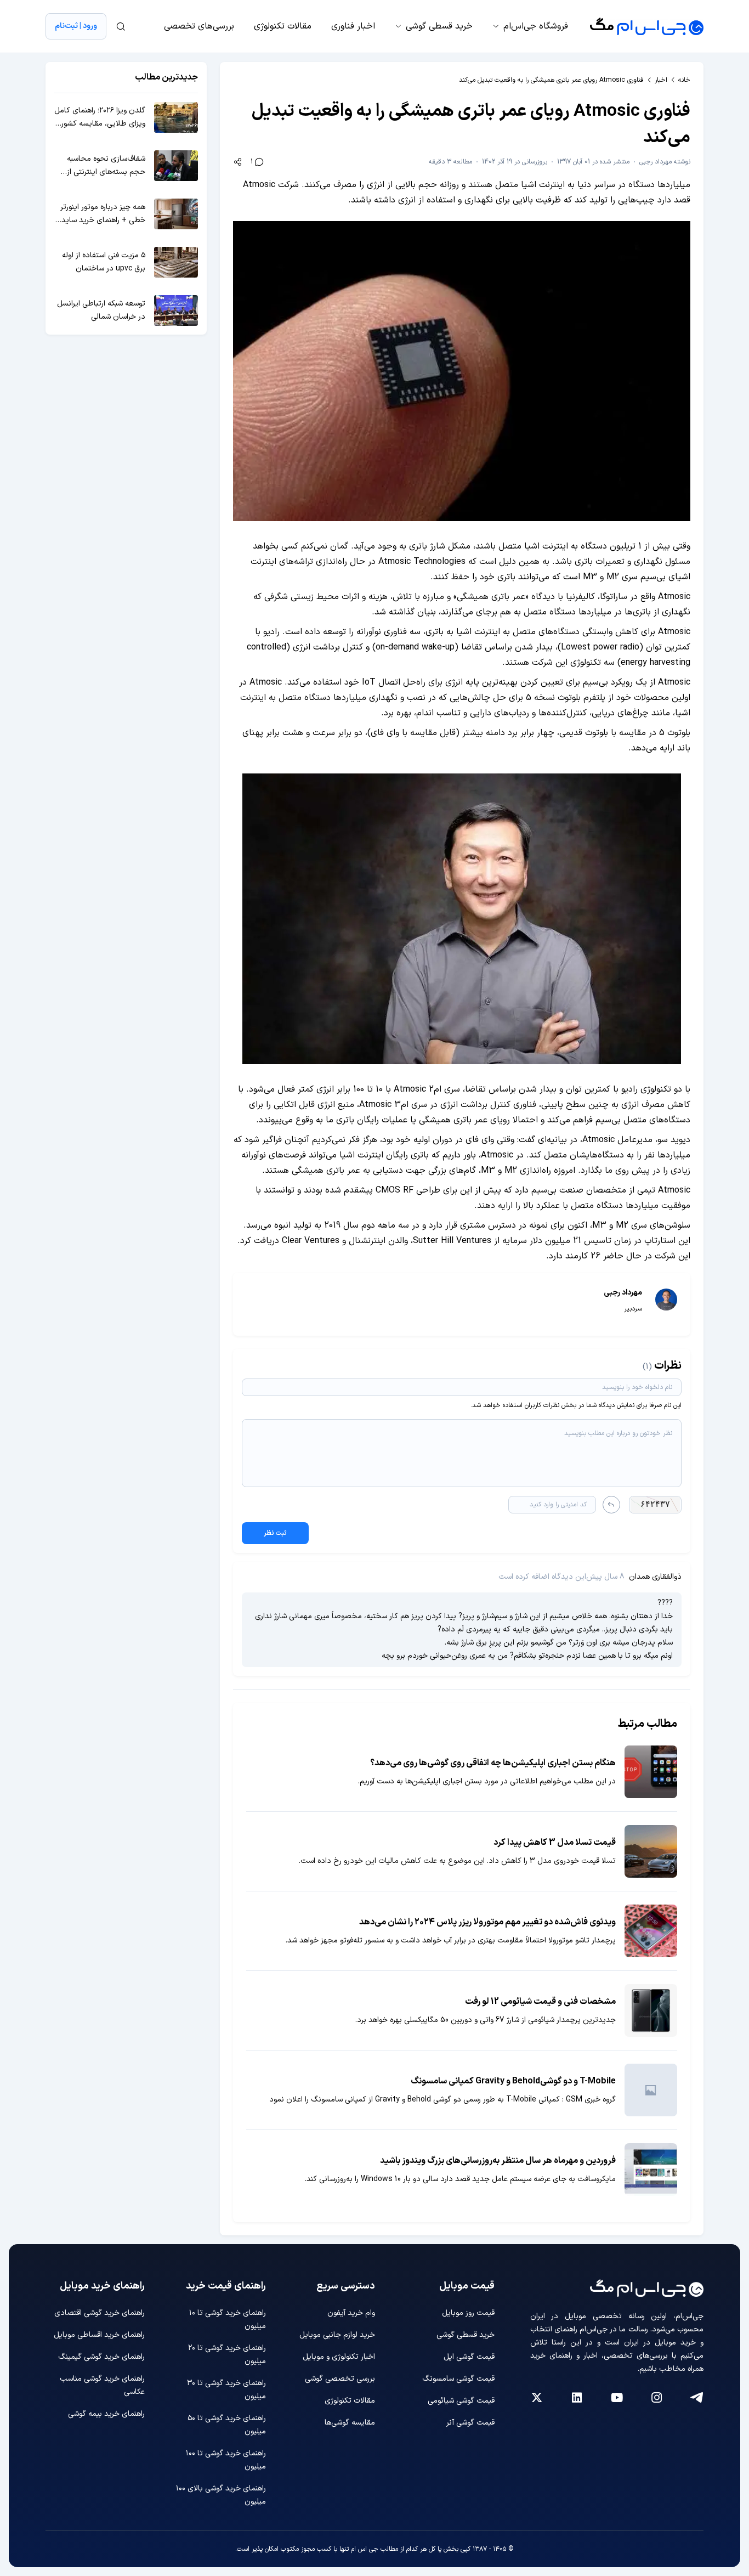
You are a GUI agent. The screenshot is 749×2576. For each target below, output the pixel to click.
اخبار (661, 80)
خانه (684, 80)
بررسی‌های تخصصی (199, 26)
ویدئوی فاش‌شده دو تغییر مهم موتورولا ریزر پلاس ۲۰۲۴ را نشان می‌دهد (487, 1922)
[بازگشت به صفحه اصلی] (647, 26)
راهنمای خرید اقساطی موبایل (99, 2335)
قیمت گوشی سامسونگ (458, 2379)
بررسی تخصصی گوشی (340, 2379)
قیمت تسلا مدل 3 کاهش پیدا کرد (555, 1843)
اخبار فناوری (353, 26)
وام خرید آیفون (351, 2313)
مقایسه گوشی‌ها (350, 2423)
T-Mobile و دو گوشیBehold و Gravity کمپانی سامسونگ (513, 2081)
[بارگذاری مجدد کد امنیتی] (611, 1505)
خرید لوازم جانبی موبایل (337, 2335)
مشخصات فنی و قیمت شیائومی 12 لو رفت (540, 2002)
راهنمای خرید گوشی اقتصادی (100, 2313)
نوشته (665, 162)
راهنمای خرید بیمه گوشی (106, 2414)
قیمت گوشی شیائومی (461, 2401)
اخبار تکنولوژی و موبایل (339, 2357)
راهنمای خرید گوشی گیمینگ (101, 2357)
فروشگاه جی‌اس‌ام (536, 26)
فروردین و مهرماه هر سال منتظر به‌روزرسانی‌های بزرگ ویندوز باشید (498, 2161)
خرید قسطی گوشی (439, 26)
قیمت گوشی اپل (469, 2357)
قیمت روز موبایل (468, 2313)
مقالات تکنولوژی (283, 26)
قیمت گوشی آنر (470, 2423)
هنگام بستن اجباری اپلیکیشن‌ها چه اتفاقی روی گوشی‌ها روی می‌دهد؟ (493, 1763)
